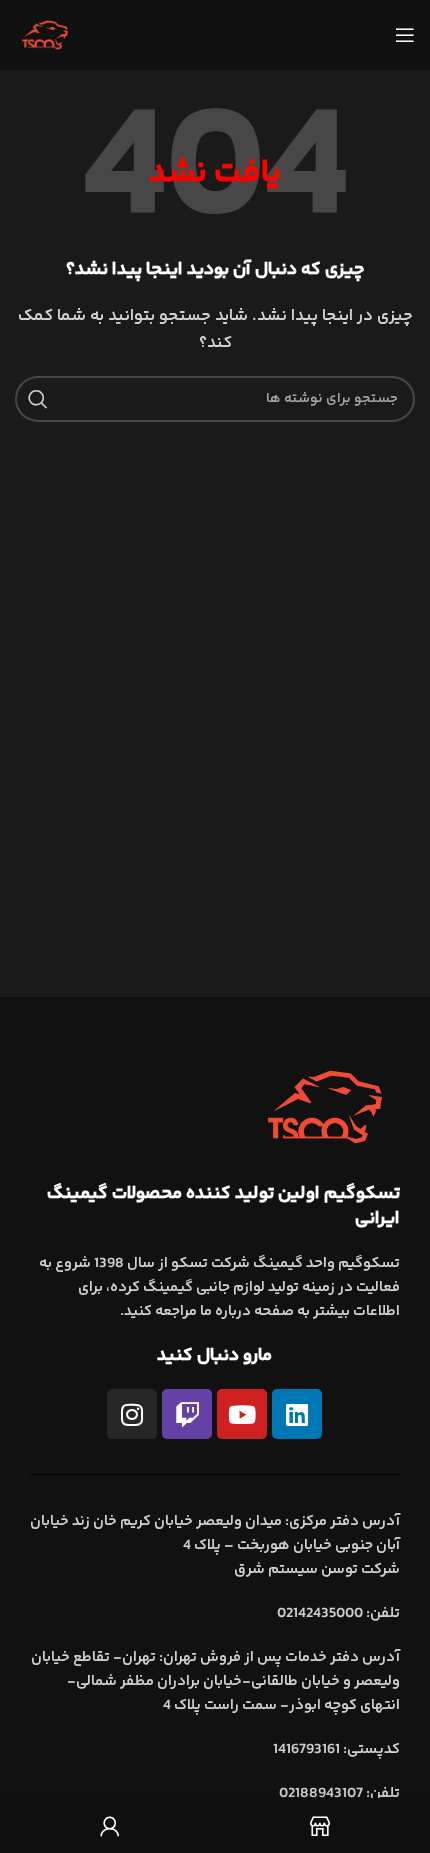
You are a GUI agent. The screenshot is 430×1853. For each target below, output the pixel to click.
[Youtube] (242, 1414)
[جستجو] (38, 399)
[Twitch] (187, 1414)
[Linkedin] (297, 1414)
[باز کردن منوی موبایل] (405, 35)
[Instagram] (132, 1414)
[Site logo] (45, 34)
